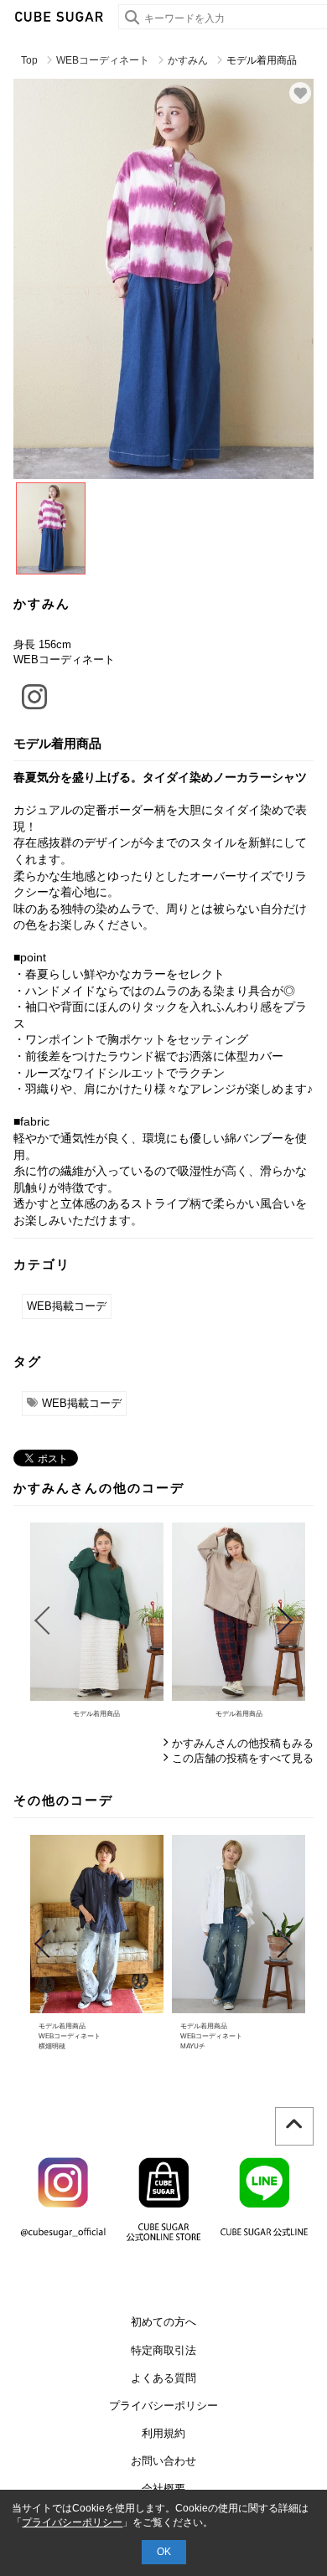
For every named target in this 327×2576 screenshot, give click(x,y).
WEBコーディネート (103, 60)
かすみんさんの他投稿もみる (243, 1743)
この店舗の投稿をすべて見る (243, 1758)
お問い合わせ (163, 2461)
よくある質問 (163, 2378)
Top (29, 60)
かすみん (188, 60)
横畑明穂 (52, 2046)
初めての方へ (163, 2322)
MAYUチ (193, 2046)
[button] (42, 1620)
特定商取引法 (163, 2350)
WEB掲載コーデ (67, 1306)
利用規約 (163, 2433)
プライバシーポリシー (163, 2406)
